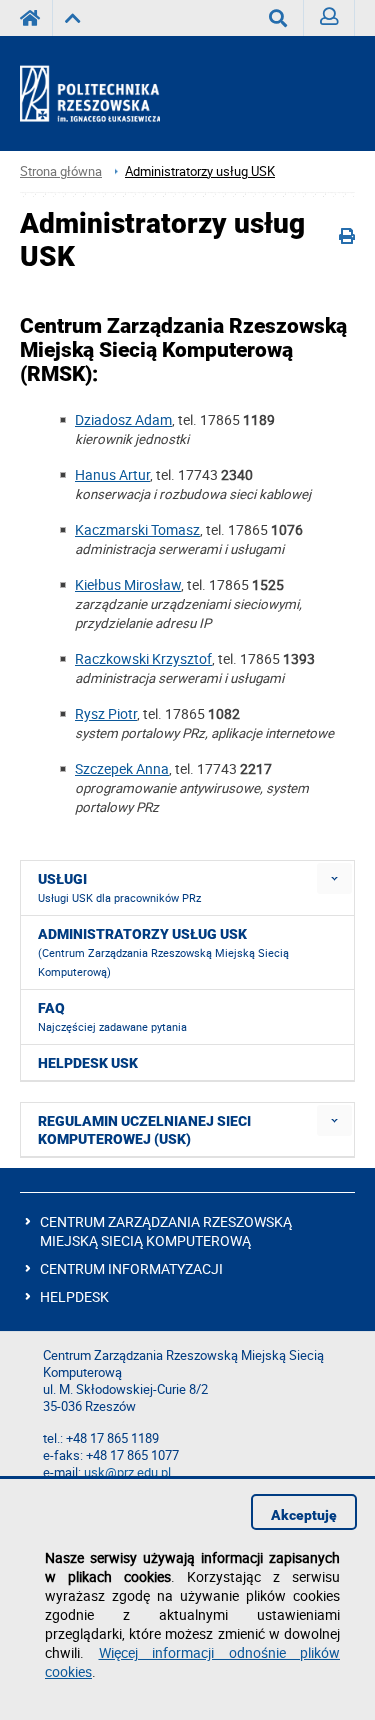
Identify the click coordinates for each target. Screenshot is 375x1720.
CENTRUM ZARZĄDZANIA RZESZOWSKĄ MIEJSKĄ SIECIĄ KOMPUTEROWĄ (166, 1231)
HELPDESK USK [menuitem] (88, 1063)
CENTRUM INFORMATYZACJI (131, 1268)
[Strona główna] (107, 94)
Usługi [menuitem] (119, 888)
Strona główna (61, 171)
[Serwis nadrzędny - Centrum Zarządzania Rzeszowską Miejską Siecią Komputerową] (72, 18)
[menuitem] (334, 878)
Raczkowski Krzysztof (143, 658)
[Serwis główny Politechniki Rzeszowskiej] (36, 18)
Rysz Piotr (106, 713)
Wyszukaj (278, 18)
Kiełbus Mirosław (128, 584)
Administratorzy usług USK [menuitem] (163, 952)
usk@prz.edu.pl (127, 1472)
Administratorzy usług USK (200, 171)
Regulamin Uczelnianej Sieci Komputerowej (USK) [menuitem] (144, 1130)
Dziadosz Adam (123, 419)
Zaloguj (329, 18)
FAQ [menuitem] (112, 1017)
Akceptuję (304, 1515)
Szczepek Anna (122, 768)
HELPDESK (74, 1296)
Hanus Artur (112, 474)
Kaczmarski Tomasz (137, 529)
